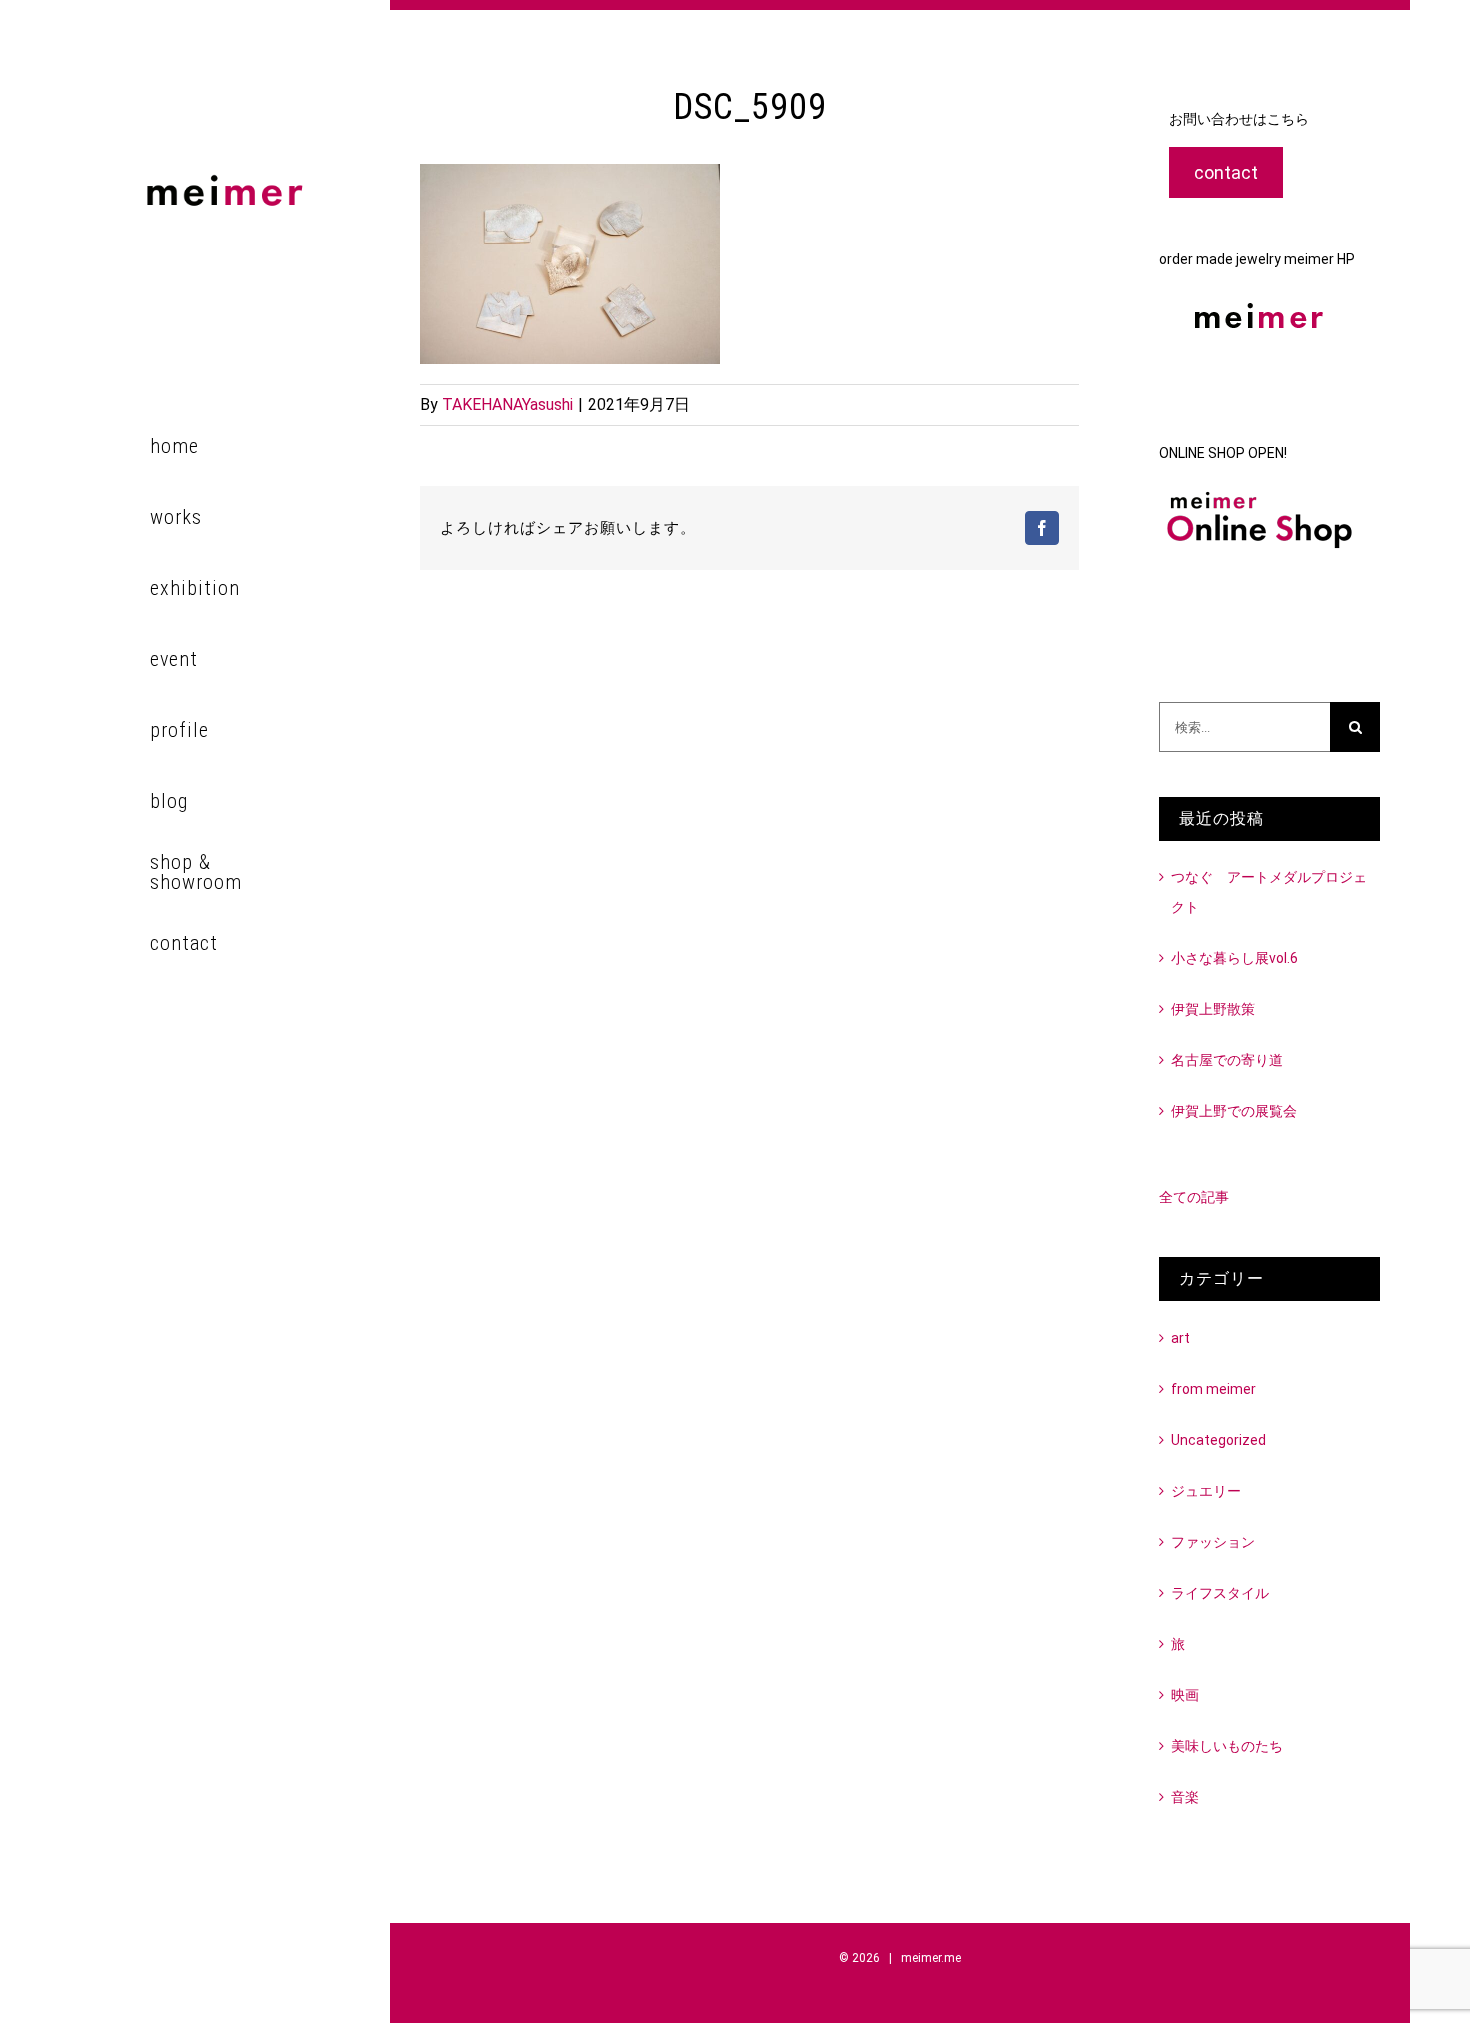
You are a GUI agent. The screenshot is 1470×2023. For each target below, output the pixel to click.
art (1180, 1338)
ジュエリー (1206, 1491)
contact (1226, 172)
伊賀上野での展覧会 (1234, 1111)
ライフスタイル (1220, 1593)
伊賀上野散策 (1213, 1009)
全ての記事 (1194, 1197)
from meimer (1213, 1389)
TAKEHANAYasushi (507, 404)
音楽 (1185, 1797)
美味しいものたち (1227, 1746)
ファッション (1213, 1542)
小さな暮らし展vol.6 (1234, 958)
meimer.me (931, 1958)
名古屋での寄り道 (1227, 1060)
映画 (1185, 1695)
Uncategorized (1218, 1440)
